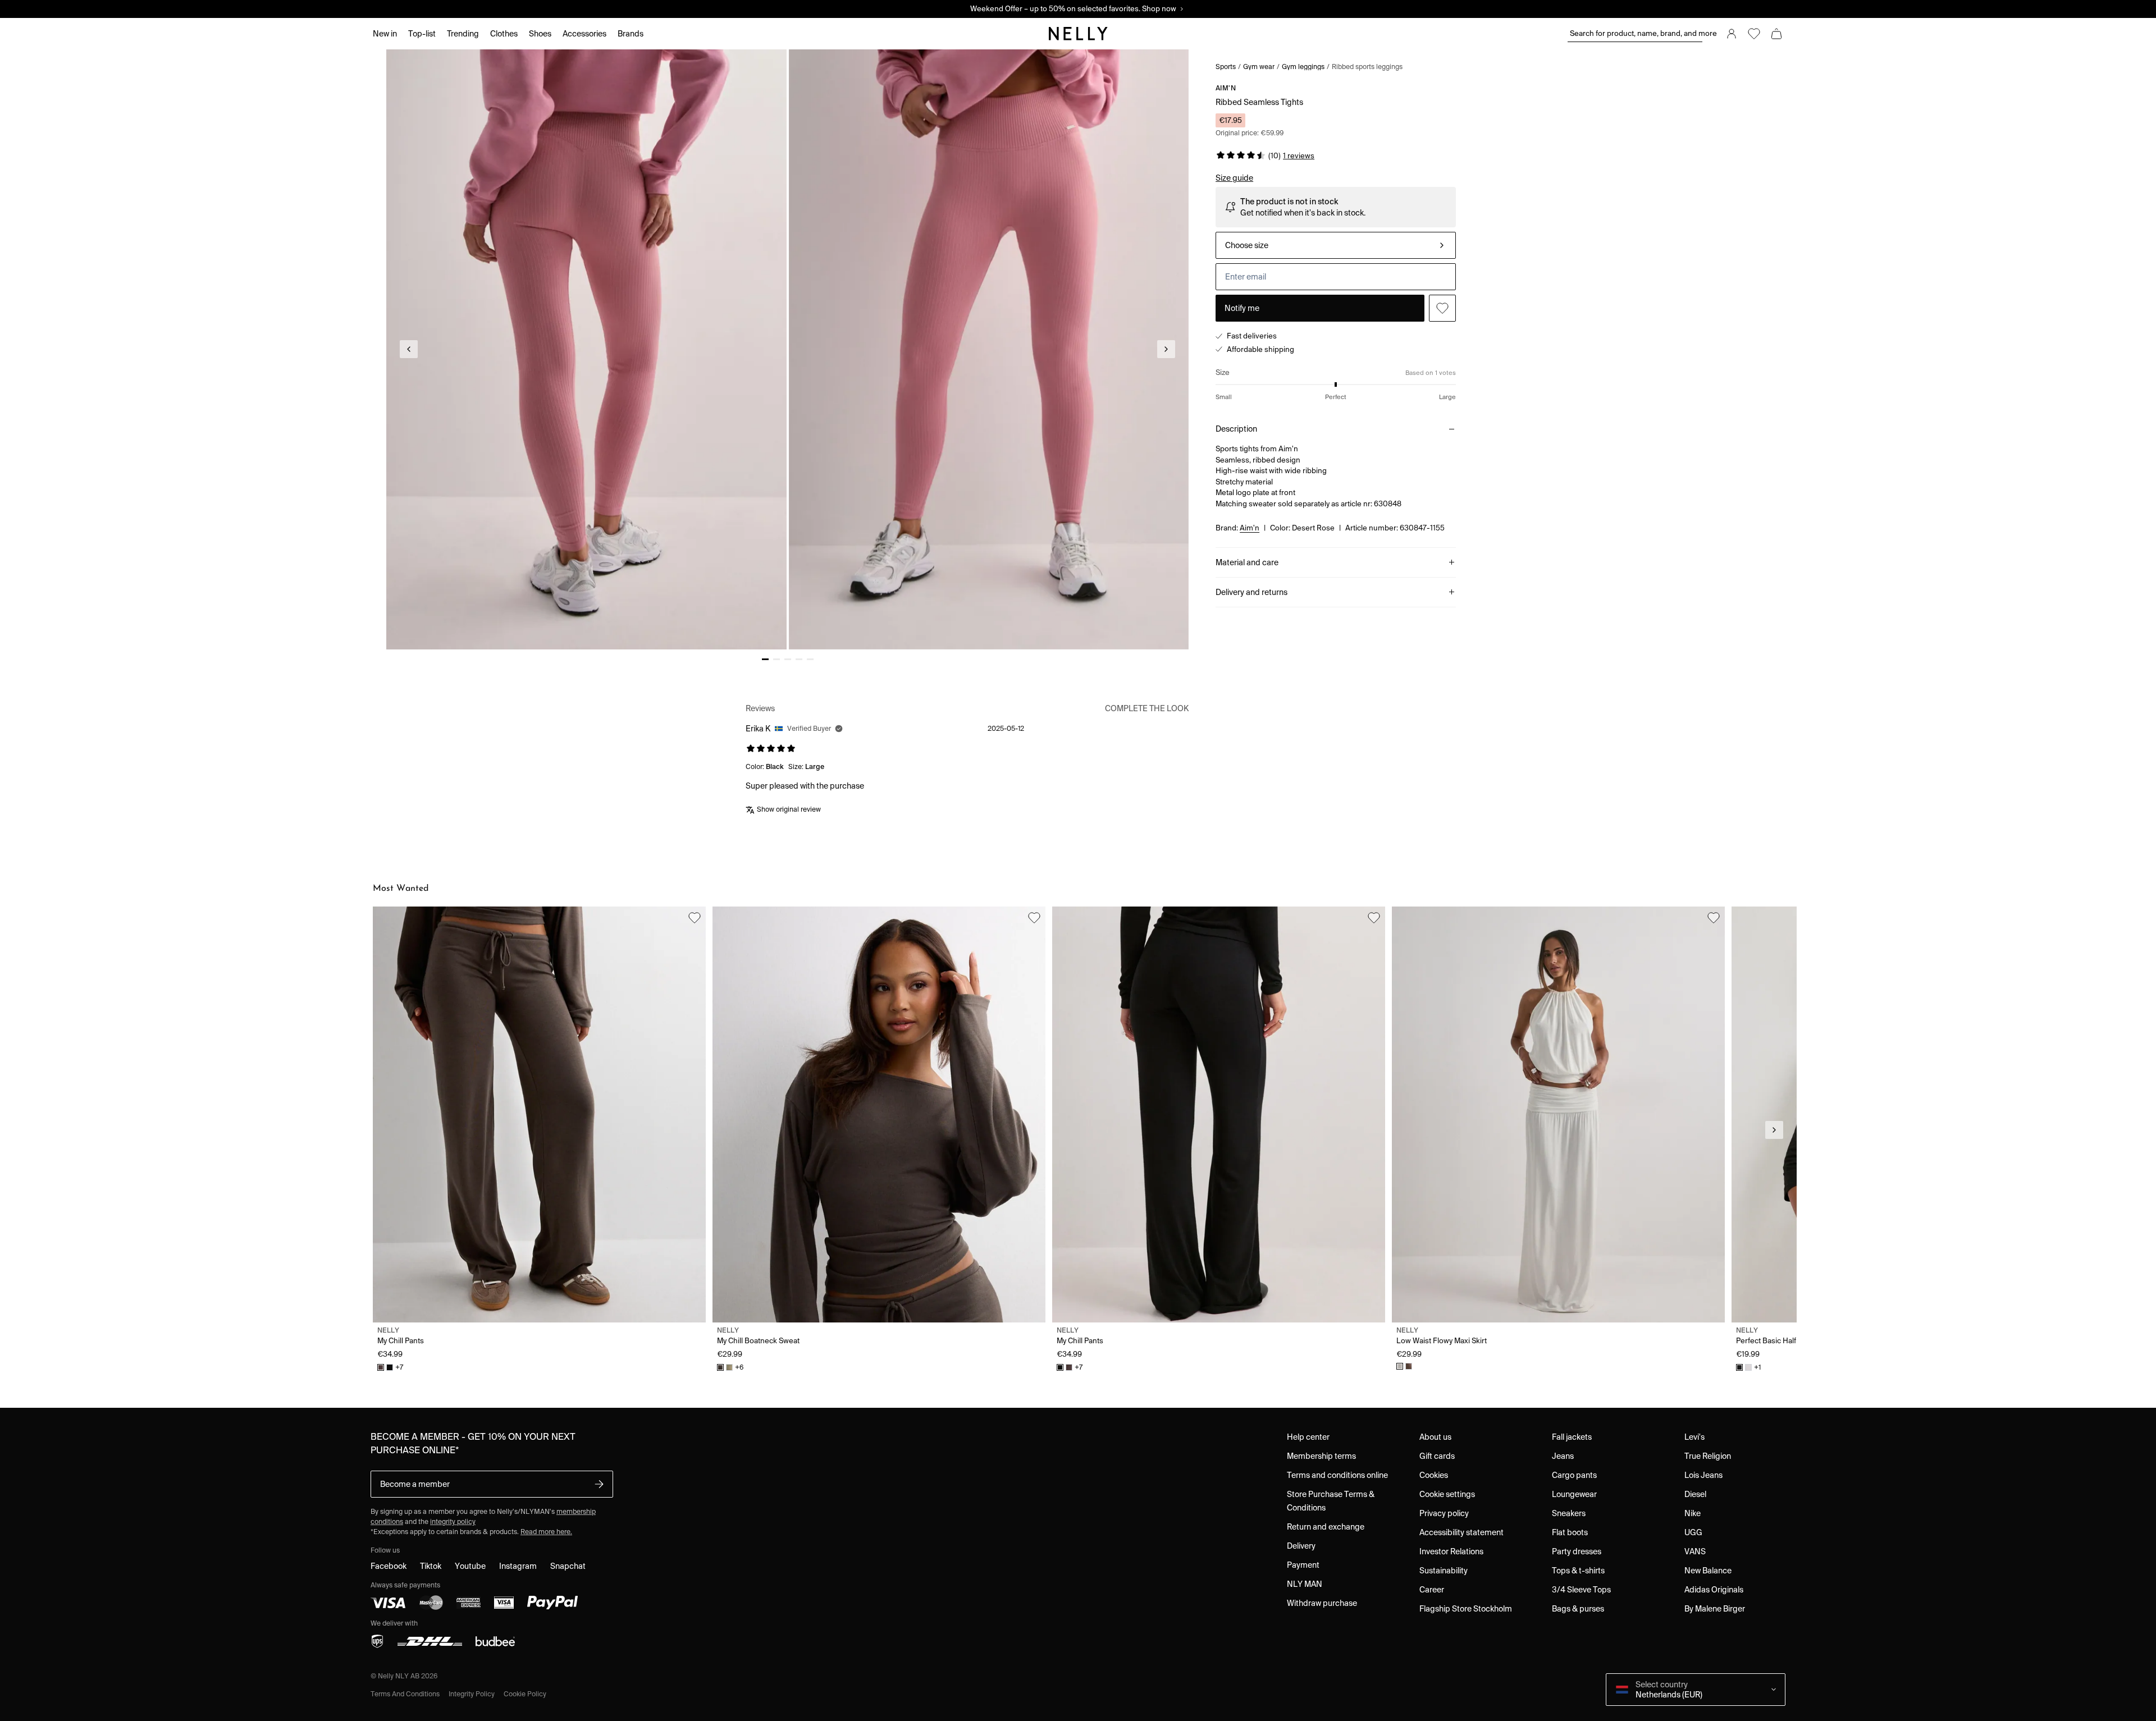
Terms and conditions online (1337, 1475)
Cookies (1434, 1475)
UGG (1693, 1532)
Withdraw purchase (1322, 1603)
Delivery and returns (1251, 592)
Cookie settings (1447, 1494)
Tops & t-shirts (1578, 1571)
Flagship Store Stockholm (1466, 1609)
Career (1432, 1590)
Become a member (415, 1484)
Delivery (1301, 1546)
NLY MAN (1305, 1584)
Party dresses (1577, 1551)
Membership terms (1321, 1456)
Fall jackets (1572, 1437)
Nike (1693, 1513)
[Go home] (1078, 34)
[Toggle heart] (1442, 308)
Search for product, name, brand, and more (1636, 33)
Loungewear (1574, 1494)
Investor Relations (1451, 1551)
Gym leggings (1303, 67)
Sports (1226, 67)
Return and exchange (1326, 1527)
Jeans (1563, 1456)
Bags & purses (1578, 1609)
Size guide (1234, 178)
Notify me (1242, 308)
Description (1236, 429)
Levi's (1694, 1437)
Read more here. (546, 1532)
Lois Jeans (1703, 1475)
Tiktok (431, 1566)
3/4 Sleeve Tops (1581, 1590)
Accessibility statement (1461, 1532)
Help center (1308, 1437)
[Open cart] (1776, 34)
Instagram (518, 1566)
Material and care (1247, 562)
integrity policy (453, 1521)
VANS (1695, 1551)
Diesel (1695, 1494)
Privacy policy (1444, 1513)
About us (1435, 1437)
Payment (1303, 1565)
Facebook (389, 1566)
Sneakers (1569, 1513)
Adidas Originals (1714, 1590)
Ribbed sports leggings (1367, 67)
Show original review (789, 809)
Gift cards (1437, 1456)
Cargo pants (1574, 1475)
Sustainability (1444, 1571)
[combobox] (1336, 245)
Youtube (470, 1566)
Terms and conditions (405, 1694)
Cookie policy (525, 1694)
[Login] (1732, 34)
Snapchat (568, 1566)
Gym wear (1259, 67)
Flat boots (1570, 1532)
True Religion (1708, 1456)
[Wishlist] (1754, 34)
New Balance (1708, 1571)
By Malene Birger (1715, 1609)
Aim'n (1226, 88)
